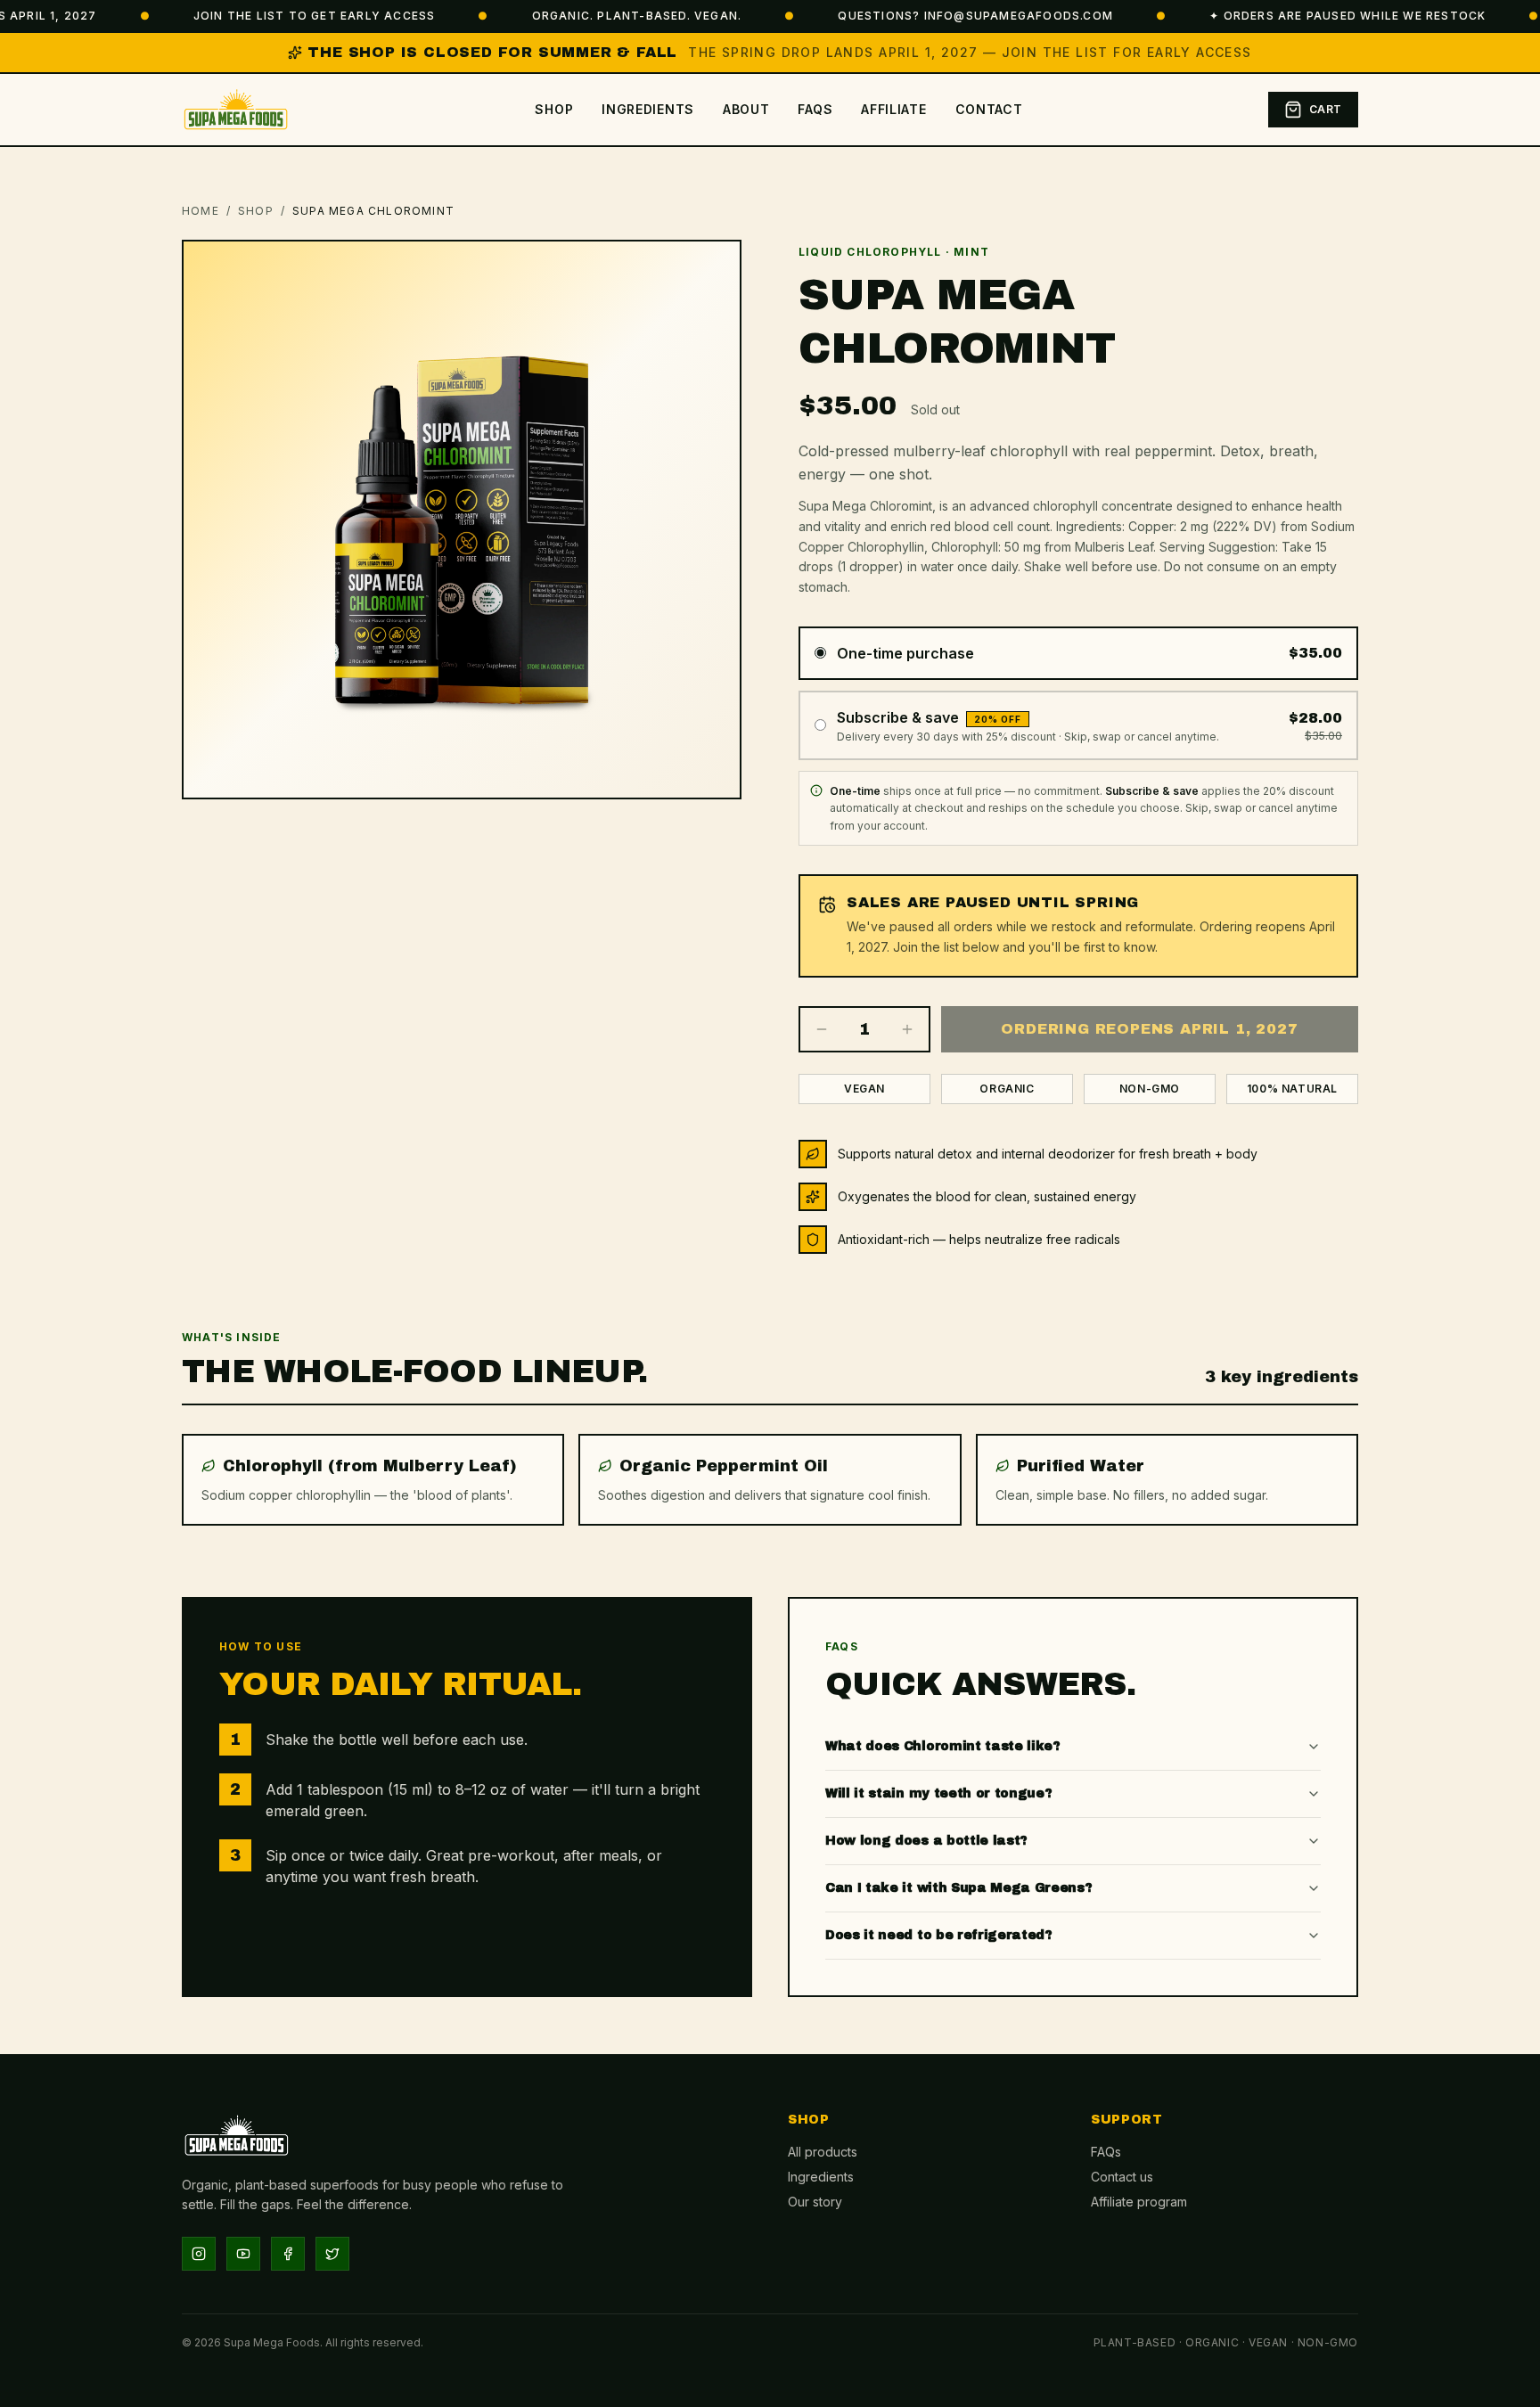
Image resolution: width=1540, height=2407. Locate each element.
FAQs (815, 109)
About (746, 109)
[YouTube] (243, 2254)
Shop (554, 109)
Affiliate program (1139, 2202)
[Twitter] (332, 2254)
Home (201, 211)
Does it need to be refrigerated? (939, 1935)
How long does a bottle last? (926, 1841)
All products (823, 2152)
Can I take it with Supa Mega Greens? (958, 1888)
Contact (989, 109)
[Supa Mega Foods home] (236, 110)
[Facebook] (288, 2254)
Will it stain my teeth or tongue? (938, 1793)
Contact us (1122, 2177)
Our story (815, 2202)
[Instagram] (199, 2254)
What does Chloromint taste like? (943, 1746)
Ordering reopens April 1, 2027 (1149, 1029)
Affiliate (893, 109)
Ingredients (648, 109)
